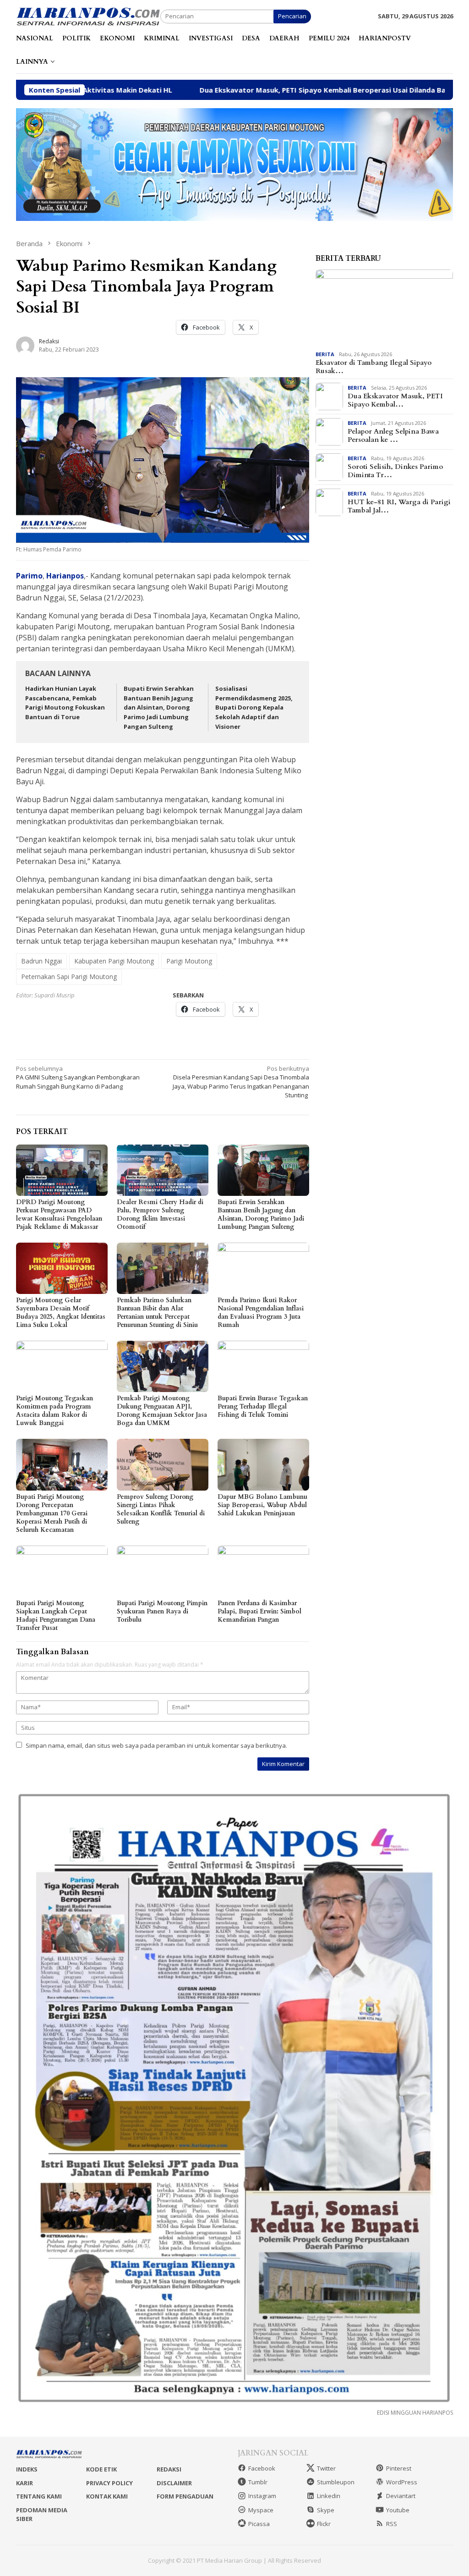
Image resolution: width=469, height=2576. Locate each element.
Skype (326, 2510)
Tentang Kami (39, 2496)
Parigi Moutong (189, 961)
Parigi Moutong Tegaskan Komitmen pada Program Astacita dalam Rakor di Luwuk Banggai (55, 1411)
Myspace (261, 2510)
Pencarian (292, 16)
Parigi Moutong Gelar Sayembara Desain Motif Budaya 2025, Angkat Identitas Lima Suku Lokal (61, 1313)
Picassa (259, 2524)
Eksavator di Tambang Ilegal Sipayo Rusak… (374, 367)
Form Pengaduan (185, 2496)
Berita (325, 354)
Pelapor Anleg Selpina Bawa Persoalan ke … (393, 435)
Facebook (262, 2468)
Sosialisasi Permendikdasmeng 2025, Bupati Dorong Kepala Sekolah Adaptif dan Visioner (254, 707)
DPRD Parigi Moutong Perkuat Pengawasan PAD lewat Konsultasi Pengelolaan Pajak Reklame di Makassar (59, 1214)
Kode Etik (101, 2469)
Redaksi (169, 2469)
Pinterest (399, 2468)
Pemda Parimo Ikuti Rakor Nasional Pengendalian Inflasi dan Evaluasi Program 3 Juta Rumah (261, 1313)
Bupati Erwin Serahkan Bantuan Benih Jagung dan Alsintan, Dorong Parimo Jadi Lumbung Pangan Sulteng (159, 707)
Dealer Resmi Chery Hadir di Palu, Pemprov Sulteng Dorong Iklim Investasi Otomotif (160, 1214)
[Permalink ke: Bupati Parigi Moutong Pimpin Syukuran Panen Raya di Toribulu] (163, 1571)
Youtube (398, 2510)
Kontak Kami (107, 2496)
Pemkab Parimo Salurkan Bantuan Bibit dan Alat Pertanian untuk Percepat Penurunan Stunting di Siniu (157, 1313)
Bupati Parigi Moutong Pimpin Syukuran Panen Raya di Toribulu (162, 1611)
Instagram (262, 2496)
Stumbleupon (336, 2482)
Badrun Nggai (41, 961)
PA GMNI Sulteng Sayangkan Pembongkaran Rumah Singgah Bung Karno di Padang (78, 1077)
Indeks (27, 2469)
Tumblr (258, 2482)
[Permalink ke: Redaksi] (25, 345)
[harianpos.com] (88, 16)
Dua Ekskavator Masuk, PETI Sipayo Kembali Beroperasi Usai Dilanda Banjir (221, 90)
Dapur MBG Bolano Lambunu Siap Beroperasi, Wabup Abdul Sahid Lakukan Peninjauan (262, 1505)
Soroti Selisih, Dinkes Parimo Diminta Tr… (395, 471)
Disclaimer (174, 2483)
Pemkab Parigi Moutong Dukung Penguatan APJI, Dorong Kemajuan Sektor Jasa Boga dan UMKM (162, 1411)
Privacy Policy (109, 2483)
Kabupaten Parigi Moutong (114, 961)
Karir (25, 2483)
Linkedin (329, 2496)
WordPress (402, 2482)
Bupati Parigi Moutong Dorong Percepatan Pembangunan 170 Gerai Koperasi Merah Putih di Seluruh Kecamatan (52, 1513)
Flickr (324, 2524)
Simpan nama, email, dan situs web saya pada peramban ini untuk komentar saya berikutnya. (156, 1745)
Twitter (326, 2468)
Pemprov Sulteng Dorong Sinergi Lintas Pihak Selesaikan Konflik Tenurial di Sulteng (161, 1509)
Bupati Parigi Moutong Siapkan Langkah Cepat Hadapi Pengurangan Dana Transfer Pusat (56, 1616)
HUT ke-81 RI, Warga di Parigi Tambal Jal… (399, 506)
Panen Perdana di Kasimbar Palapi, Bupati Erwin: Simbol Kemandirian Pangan (259, 1611)
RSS (392, 2524)
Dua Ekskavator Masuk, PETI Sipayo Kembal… (395, 400)
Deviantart (401, 2496)
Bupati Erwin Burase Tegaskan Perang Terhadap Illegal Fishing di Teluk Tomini (263, 1406)
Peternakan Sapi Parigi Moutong (69, 977)
